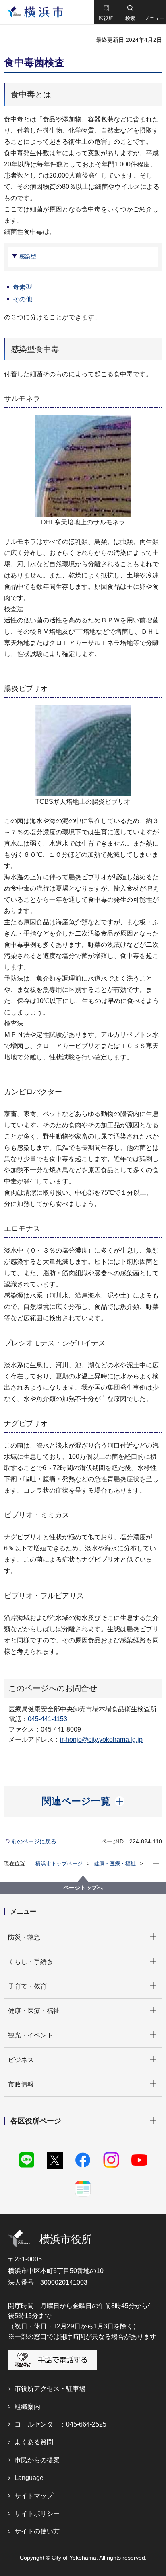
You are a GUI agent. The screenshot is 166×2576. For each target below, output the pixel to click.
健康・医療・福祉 (115, 1864)
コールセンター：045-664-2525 (60, 2424)
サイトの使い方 (37, 2531)
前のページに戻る (34, 1841)
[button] (106, 12)
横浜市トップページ (59, 1864)
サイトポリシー (37, 2514)
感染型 (28, 256)
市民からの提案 (37, 2460)
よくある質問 (34, 2442)
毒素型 (23, 287)
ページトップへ (83, 1888)
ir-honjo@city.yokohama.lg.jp (101, 1740)
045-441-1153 (48, 1719)
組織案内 (27, 2407)
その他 (23, 299)
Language (29, 2478)
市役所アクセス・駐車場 (50, 2389)
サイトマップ (34, 2496)
